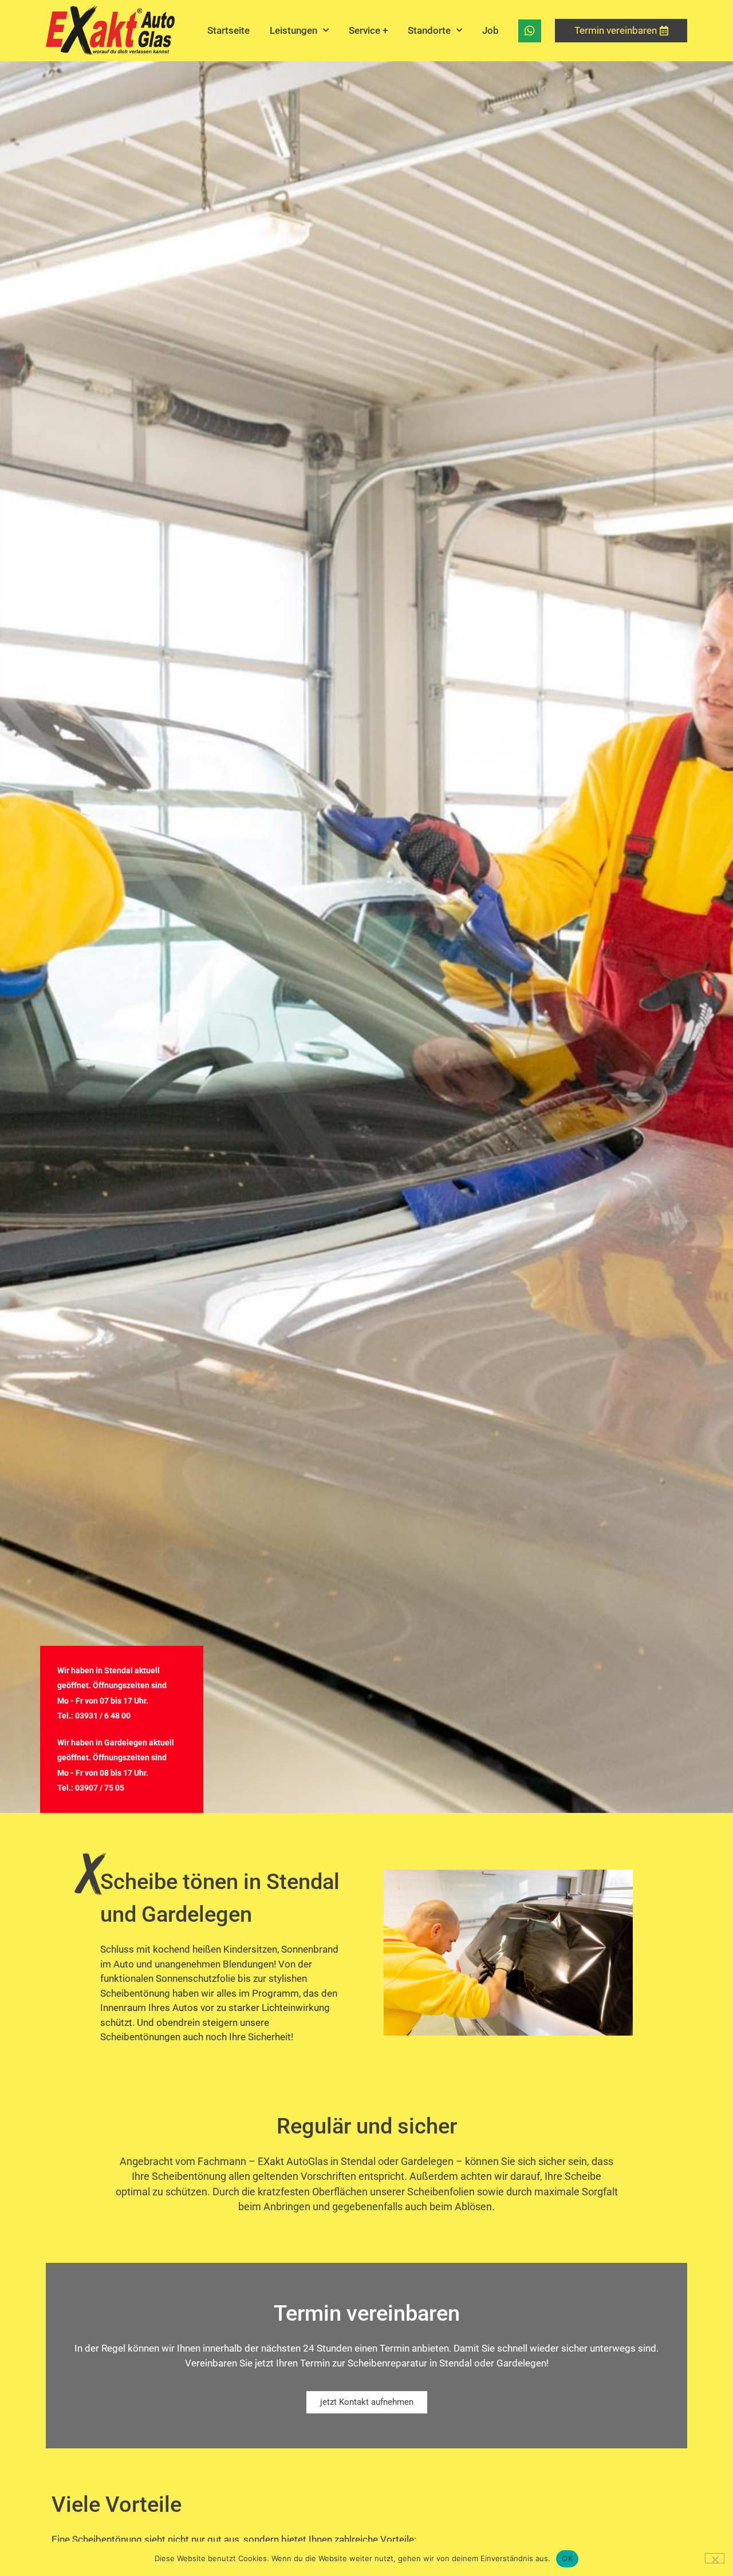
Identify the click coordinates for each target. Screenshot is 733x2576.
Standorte (429, 30)
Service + (368, 30)
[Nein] (715, 2558)
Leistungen (293, 30)
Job (490, 30)
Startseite (228, 30)
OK (567, 2558)
